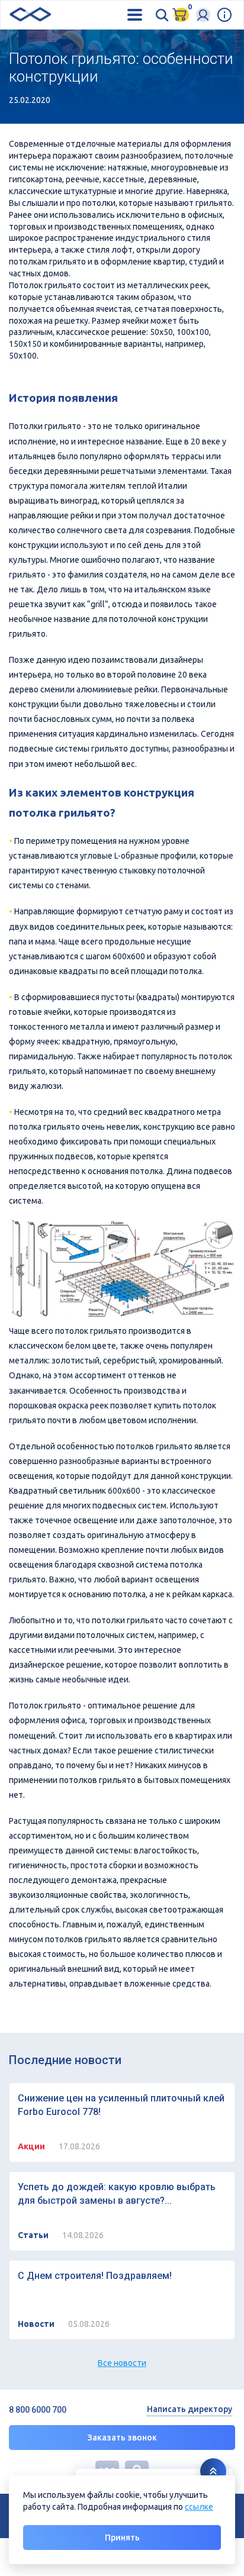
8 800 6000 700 (38, 2410)
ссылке (199, 2507)
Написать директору (190, 2409)
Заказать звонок (122, 2438)
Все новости (122, 2363)
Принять (122, 2538)
